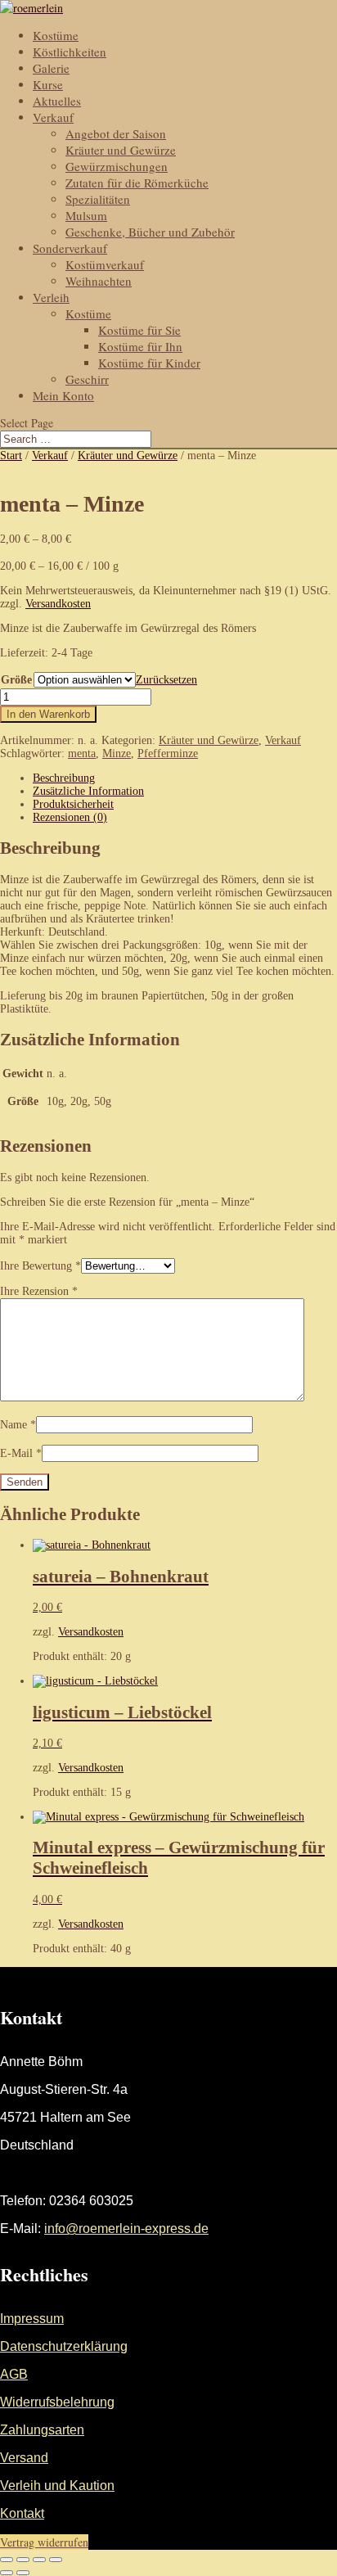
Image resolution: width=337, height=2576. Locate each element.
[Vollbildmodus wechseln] (23, 2560)
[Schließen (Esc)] (56, 2560)
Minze (117, 753)
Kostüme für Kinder (149, 363)
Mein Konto (63, 395)
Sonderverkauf (70, 248)
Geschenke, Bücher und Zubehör (150, 232)
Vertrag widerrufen (44, 2542)
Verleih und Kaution (57, 2486)
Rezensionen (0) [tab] (70, 817)
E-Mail (21, 1453)
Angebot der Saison (116, 133)
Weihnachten (99, 281)
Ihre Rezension (39, 1291)
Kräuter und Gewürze (121, 150)
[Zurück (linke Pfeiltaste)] (7, 2573)
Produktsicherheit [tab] (73, 804)
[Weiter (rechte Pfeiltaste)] (23, 2573)
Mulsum (86, 215)
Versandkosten (58, 604)
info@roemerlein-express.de (126, 2229)
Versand (24, 2458)
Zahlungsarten (42, 2430)
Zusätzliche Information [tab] (88, 791)
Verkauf (53, 117)
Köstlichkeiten (70, 52)
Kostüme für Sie (139, 330)
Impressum (32, 2319)
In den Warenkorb (48, 714)
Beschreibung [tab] (64, 778)
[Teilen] (39, 2560)
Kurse (48, 84)
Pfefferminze (168, 753)
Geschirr (87, 379)
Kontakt (22, 2513)
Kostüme (56, 35)
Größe (16, 680)
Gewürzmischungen (117, 166)
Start (11, 456)
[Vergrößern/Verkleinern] (7, 2560)
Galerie (51, 68)
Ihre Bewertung (40, 1266)
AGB (14, 2374)
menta (82, 753)
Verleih (51, 297)
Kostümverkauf (105, 264)
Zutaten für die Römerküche (137, 183)
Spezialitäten (98, 199)
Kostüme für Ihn (140, 346)
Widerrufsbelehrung (57, 2402)
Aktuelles (57, 101)
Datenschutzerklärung (64, 2346)
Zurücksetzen (166, 680)
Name (18, 1425)
